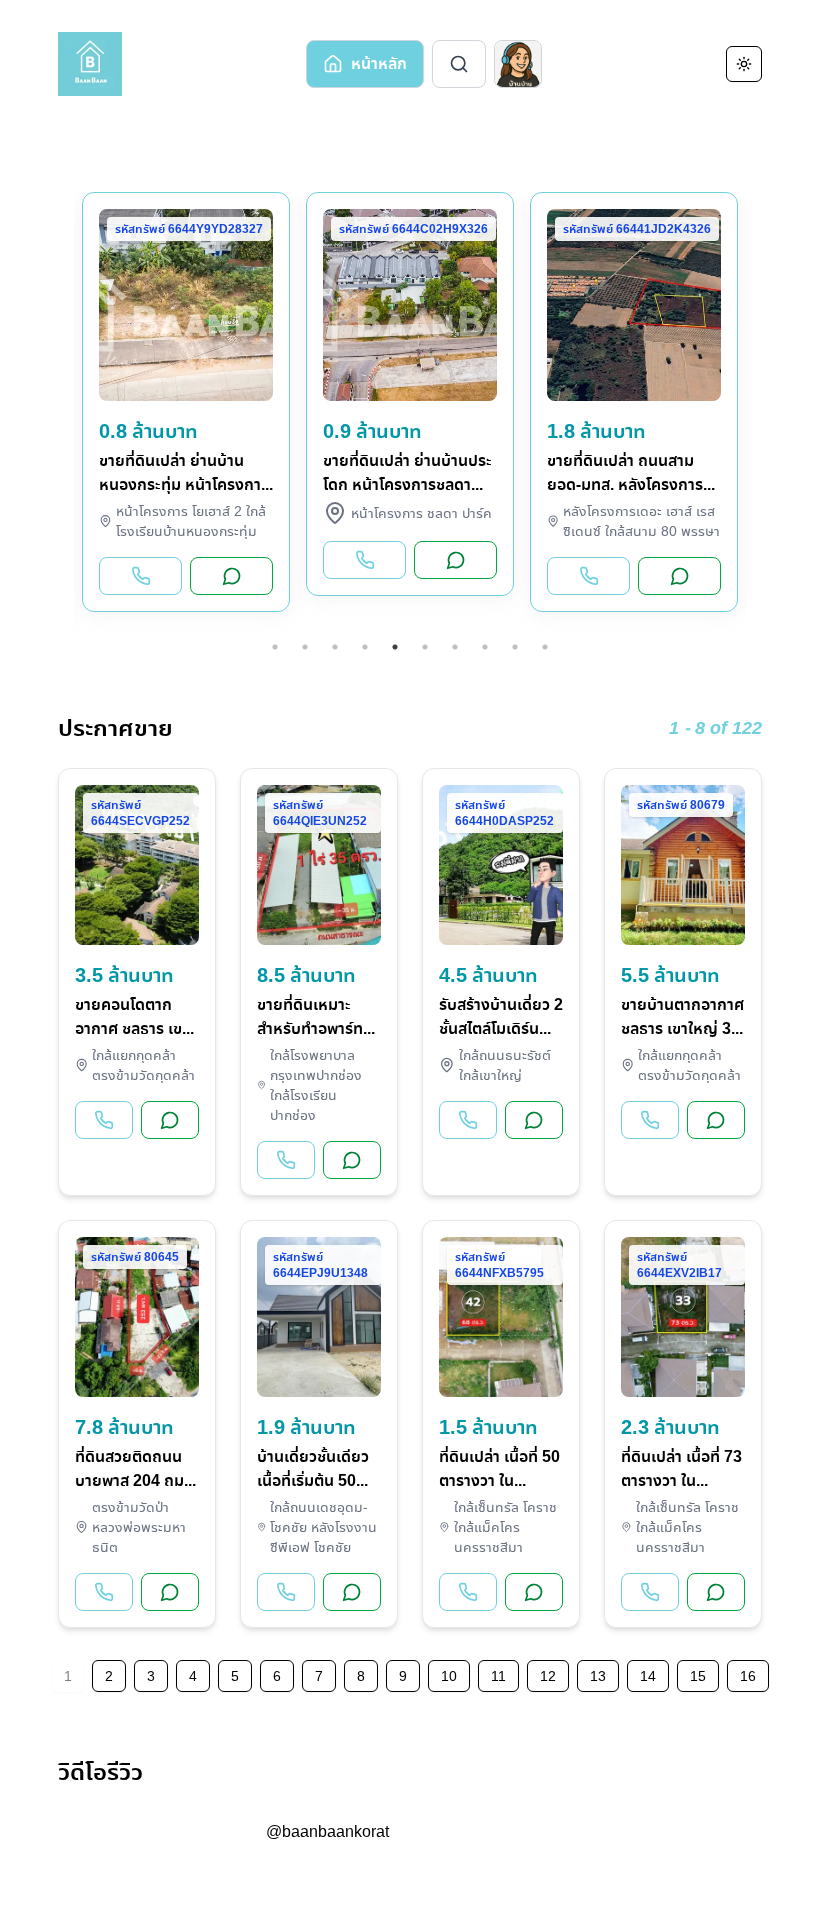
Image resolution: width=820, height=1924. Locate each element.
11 (498, 1676)
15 (698, 1676)
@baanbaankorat (327, 1831)
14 (648, 1676)
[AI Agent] (518, 64)
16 (748, 1676)
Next (761, 412)
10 (545, 647)
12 (548, 1676)
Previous (59, 412)
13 (598, 1676)
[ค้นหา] (459, 64)
